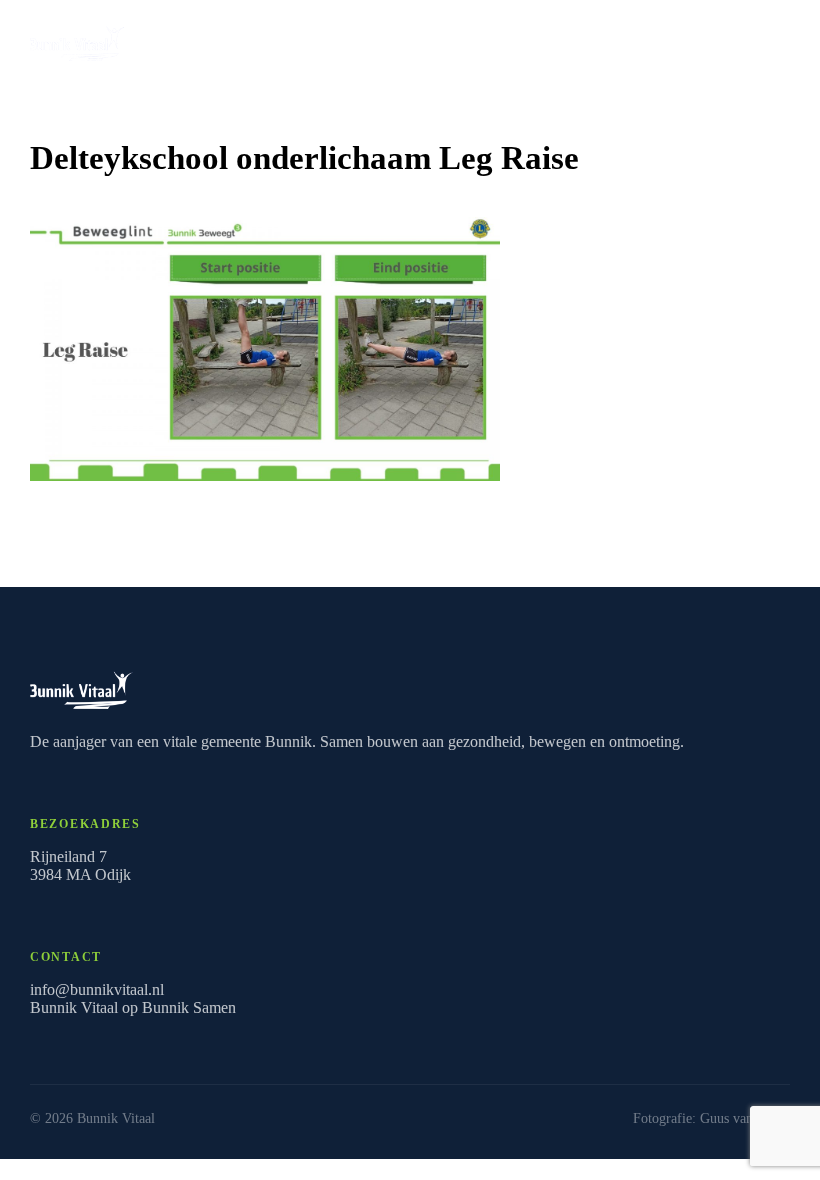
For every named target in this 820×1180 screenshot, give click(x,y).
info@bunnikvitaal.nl (97, 989)
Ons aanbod (719, 38)
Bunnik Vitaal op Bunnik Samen (133, 1007)
